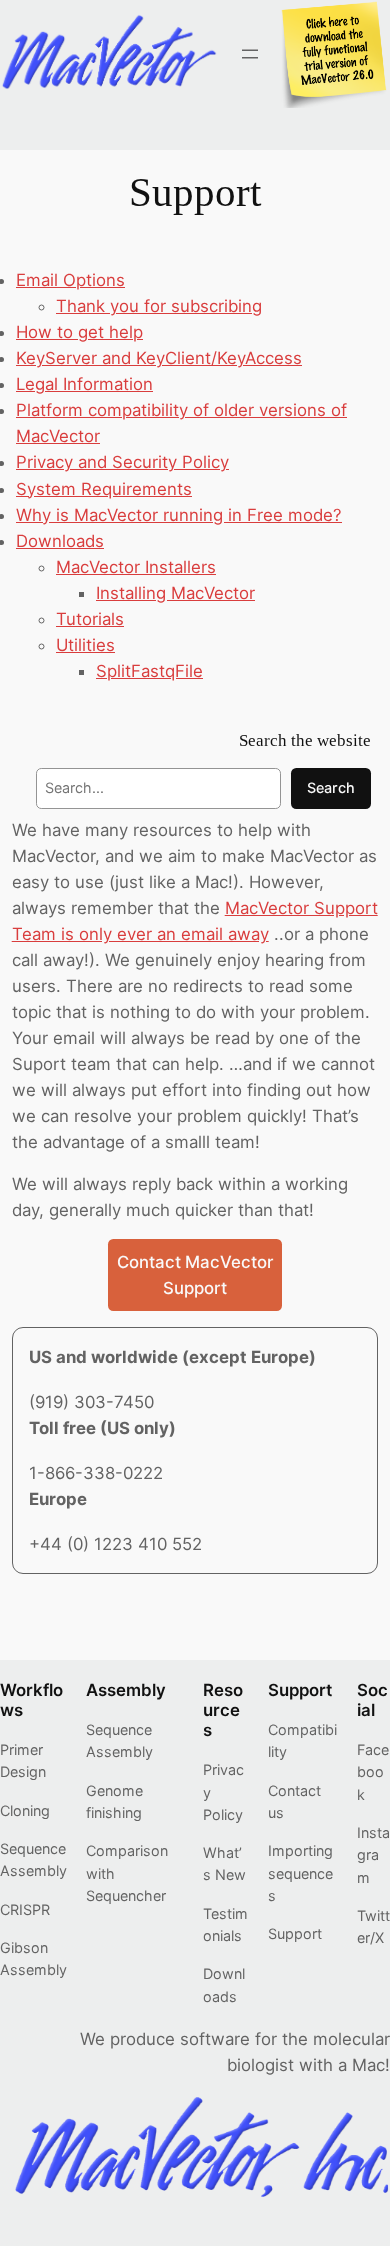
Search (331, 787)
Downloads (60, 541)
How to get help (79, 332)
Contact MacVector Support (195, 1275)
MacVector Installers (136, 567)
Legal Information (84, 384)
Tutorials (90, 619)
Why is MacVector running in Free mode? (179, 515)
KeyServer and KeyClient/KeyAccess (159, 358)
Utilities (85, 645)
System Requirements (104, 489)
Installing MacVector (175, 593)
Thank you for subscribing (159, 306)
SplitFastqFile (149, 671)
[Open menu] (250, 54)
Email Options (70, 280)
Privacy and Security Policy (122, 462)
